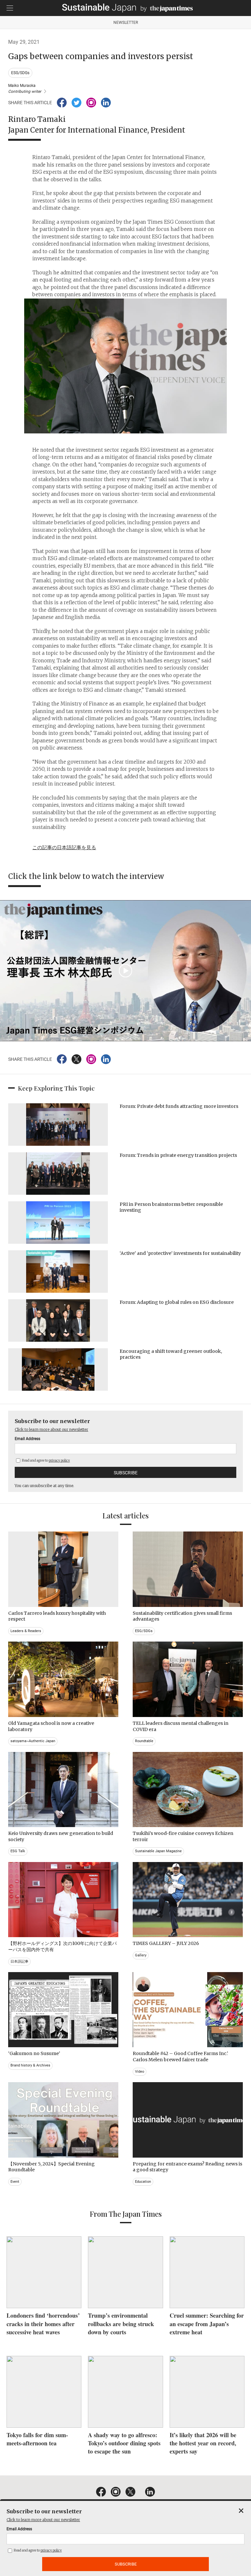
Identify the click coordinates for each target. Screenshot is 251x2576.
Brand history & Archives (30, 2065)
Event (15, 2182)
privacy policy (59, 1460)
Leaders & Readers (26, 1631)
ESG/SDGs (20, 73)
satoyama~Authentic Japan (33, 1741)
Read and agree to (46, 1460)
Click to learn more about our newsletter (51, 1429)
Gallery (141, 1955)
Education (143, 2182)
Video (140, 2072)
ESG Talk (18, 1851)
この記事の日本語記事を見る (64, 847)
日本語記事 (19, 1961)
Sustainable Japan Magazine (158, 1851)
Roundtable (144, 1741)
